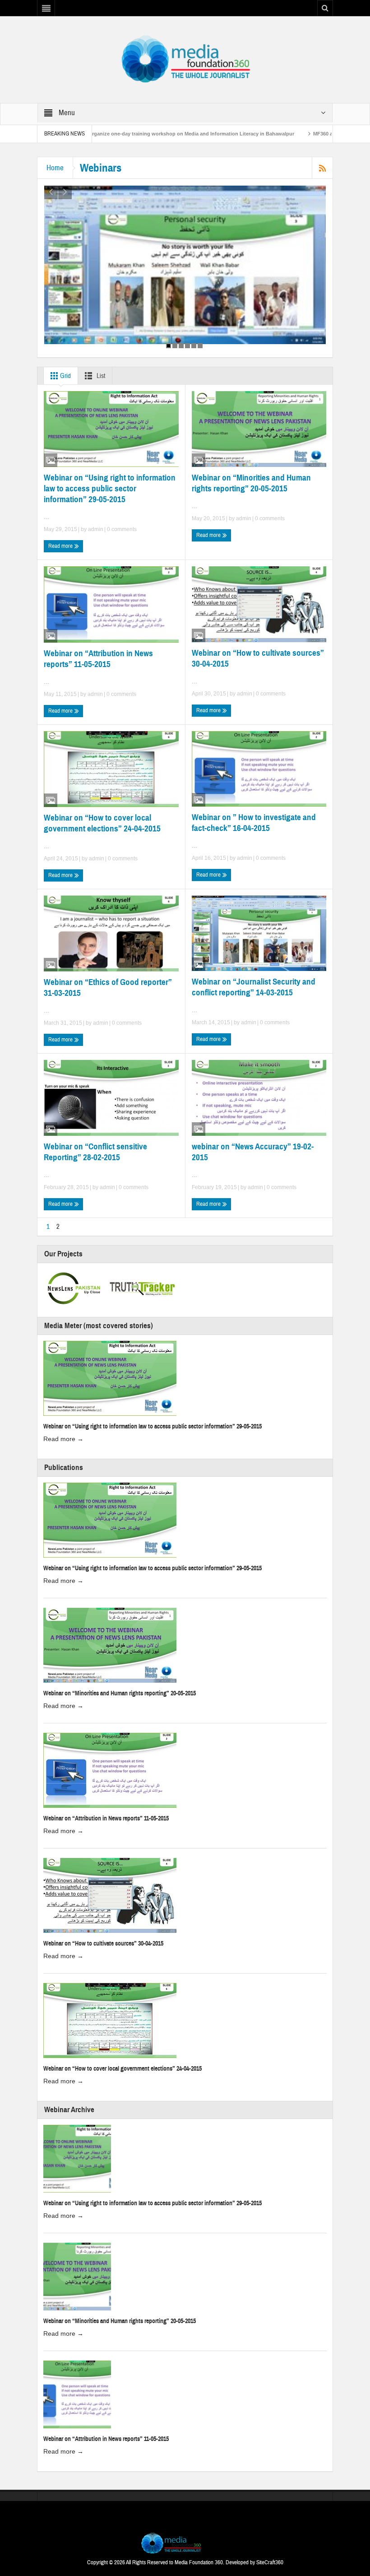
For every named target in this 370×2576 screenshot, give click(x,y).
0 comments (121, 529)
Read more (61, 546)
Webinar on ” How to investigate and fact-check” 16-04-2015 (254, 823)
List (100, 376)
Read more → (63, 1439)
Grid (65, 376)
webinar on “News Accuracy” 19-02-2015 (253, 1152)
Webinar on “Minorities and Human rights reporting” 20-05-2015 (251, 483)
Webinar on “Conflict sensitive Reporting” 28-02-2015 (95, 1152)
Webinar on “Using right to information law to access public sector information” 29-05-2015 (110, 488)
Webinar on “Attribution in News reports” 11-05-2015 (98, 659)
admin (96, 529)
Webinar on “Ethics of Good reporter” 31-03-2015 (108, 987)
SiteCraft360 (270, 2562)
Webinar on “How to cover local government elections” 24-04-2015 (102, 823)
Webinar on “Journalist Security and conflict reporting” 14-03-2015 (254, 987)
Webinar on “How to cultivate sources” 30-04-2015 (258, 658)
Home (55, 168)
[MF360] (185, 59)
